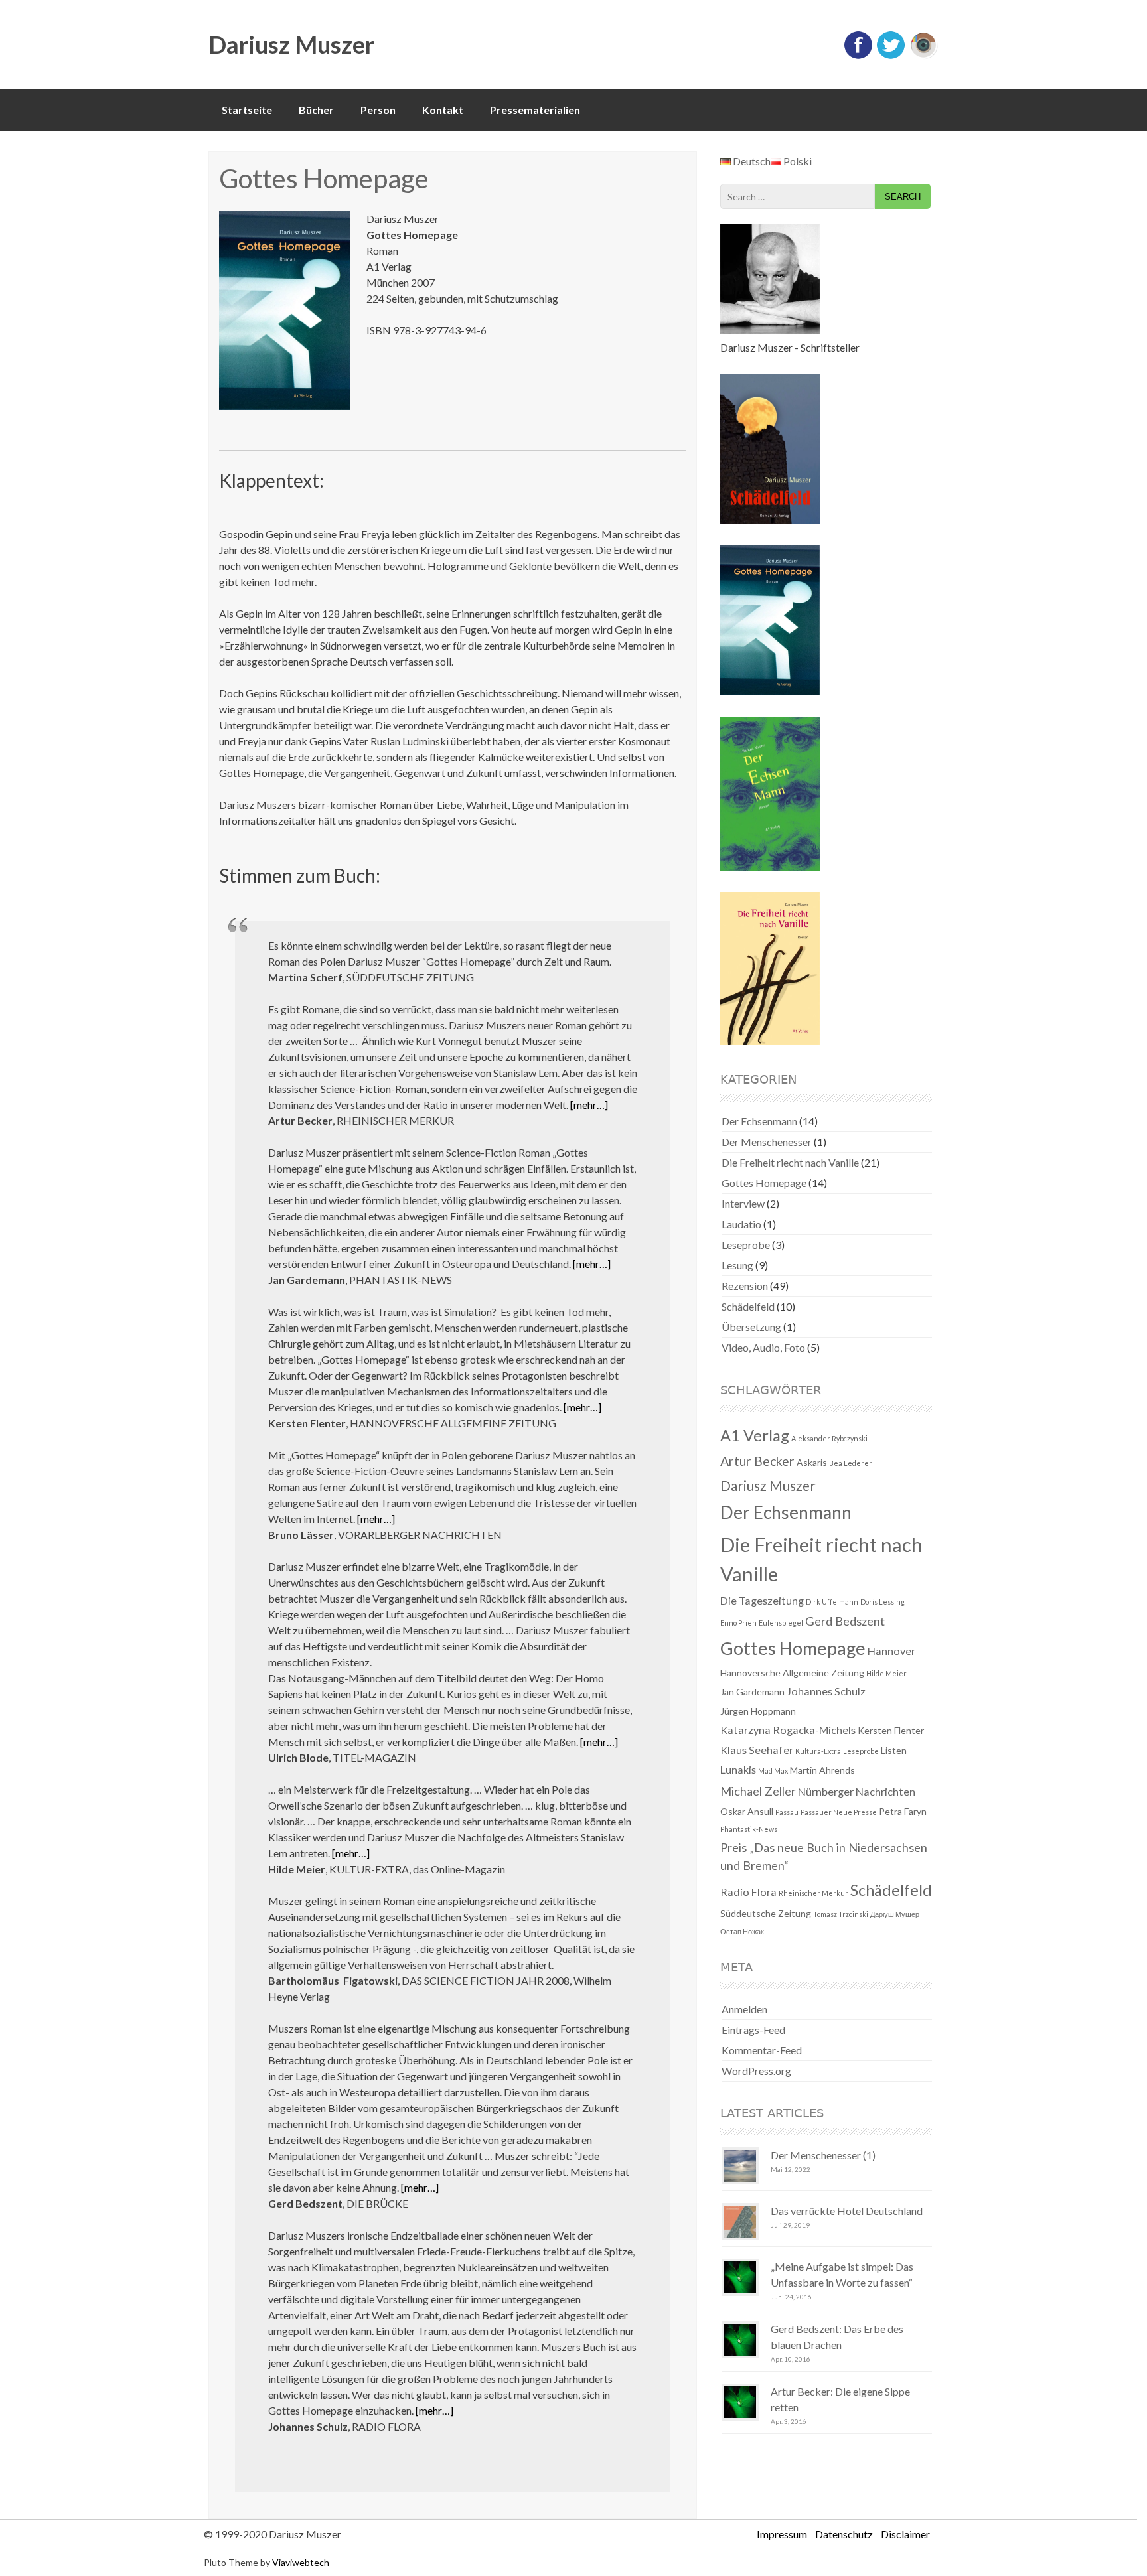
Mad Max (773, 1771)
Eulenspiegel (781, 1623)
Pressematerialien (535, 110)
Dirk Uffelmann (832, 1602)
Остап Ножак (742, 1931)
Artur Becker (757, 1461)
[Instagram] (923, 56)
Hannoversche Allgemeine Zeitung (792, 1673)
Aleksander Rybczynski (829, 1438)
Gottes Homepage (764, 1183)
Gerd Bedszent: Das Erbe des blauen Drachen (837, 2337)
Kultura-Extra (818, 1751)
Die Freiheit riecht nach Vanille (790, 1162)
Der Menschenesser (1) (823, 2155)
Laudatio (741, 1224)
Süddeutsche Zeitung (766, 1913)
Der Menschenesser (767, 1142)
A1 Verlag (755, 1435)
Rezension (745, 1286)
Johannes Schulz (826, 1691)
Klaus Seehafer (757, 1750)
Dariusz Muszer (291, 44)
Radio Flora (748, 1892)
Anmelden (744, 2009)
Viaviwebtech (301, 2562)
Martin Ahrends (822, 1770)
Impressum (782, 2534)
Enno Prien (738, 1623)
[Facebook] (858, 56)
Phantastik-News (749, 1829)
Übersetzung (751, 1327)
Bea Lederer (851, 1463)
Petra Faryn (903, 1811)
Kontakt (443, 110)
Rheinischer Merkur (813, 1893)
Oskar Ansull (747, 1811)
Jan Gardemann (752, 1692)
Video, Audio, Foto (763, 1347)
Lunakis (738, 1769)
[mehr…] (589, 1105)
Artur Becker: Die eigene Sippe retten (840, 2399)
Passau (787, 1812)
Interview (743, 1203)
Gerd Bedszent (845, 1621)
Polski (797, 161)
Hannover (891, 1651)
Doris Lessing (882, 1602)
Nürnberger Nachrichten (857, 1791)
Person (378, 110)
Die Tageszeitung (762, 1600)
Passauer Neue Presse (839, 1812)
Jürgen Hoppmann (758, 1711)
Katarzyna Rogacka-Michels (788, 1730)
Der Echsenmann (759, 1121)
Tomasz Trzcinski (841, 1914)
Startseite (247, 110)
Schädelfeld (748, 1306)
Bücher (316, 110)
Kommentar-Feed (762, 2050)
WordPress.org (756, 2071)
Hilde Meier (886, 1673)
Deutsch (751, 161)
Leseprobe (746, 1245)
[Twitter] (891, 56)
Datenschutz (844, 2534)
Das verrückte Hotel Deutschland (847, 2211)
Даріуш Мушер (895, 1914)
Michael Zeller (758, 1791)
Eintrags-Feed (753, 2030)
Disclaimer (905, 2534)
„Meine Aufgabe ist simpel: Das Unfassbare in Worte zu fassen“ (842, 2274)
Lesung (737, 1265)
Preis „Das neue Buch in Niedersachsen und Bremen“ (824, 1856)
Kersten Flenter (891, 1730)
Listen (894, 1750)
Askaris (812, 1462)
